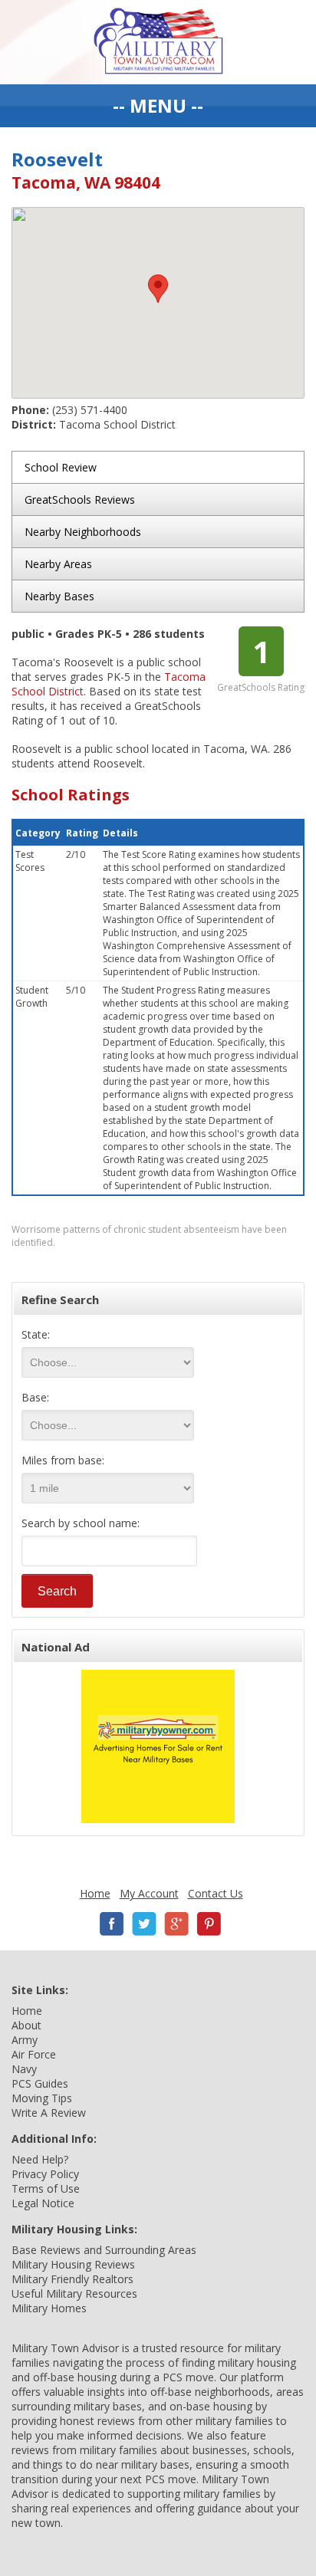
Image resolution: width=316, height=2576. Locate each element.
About (26, 2025)
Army (25, 2040)
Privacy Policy (45, 2174)
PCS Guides (40, 2083)
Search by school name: (81, 1523)
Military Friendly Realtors (72, 2279)
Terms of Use (46, 2188)
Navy (24, 2069)
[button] (158, 289)
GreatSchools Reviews (80, 499)
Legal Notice (43, 2203)
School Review (61, 467)
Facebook (112, 1924)
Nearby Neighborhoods (83, 532)
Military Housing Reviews (73, 2264)
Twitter (144, 1924)
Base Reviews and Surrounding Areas (104, 2250)
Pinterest (209, 1924)
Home (95, 1893)
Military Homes (49, 2308)
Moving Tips (42, 2098)
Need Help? (40, 2159)
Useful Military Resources (74, 2293)
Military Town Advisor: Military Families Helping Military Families (158, 42)
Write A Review (49, 2113)
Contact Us (216, 1893)
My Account (149, 1893)
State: (36, 1334)
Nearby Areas (58, 564)
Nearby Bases (59, 596)
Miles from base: (63, 1460)
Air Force (34, 2054)
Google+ (176, 1924)
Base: (35, 1397)
